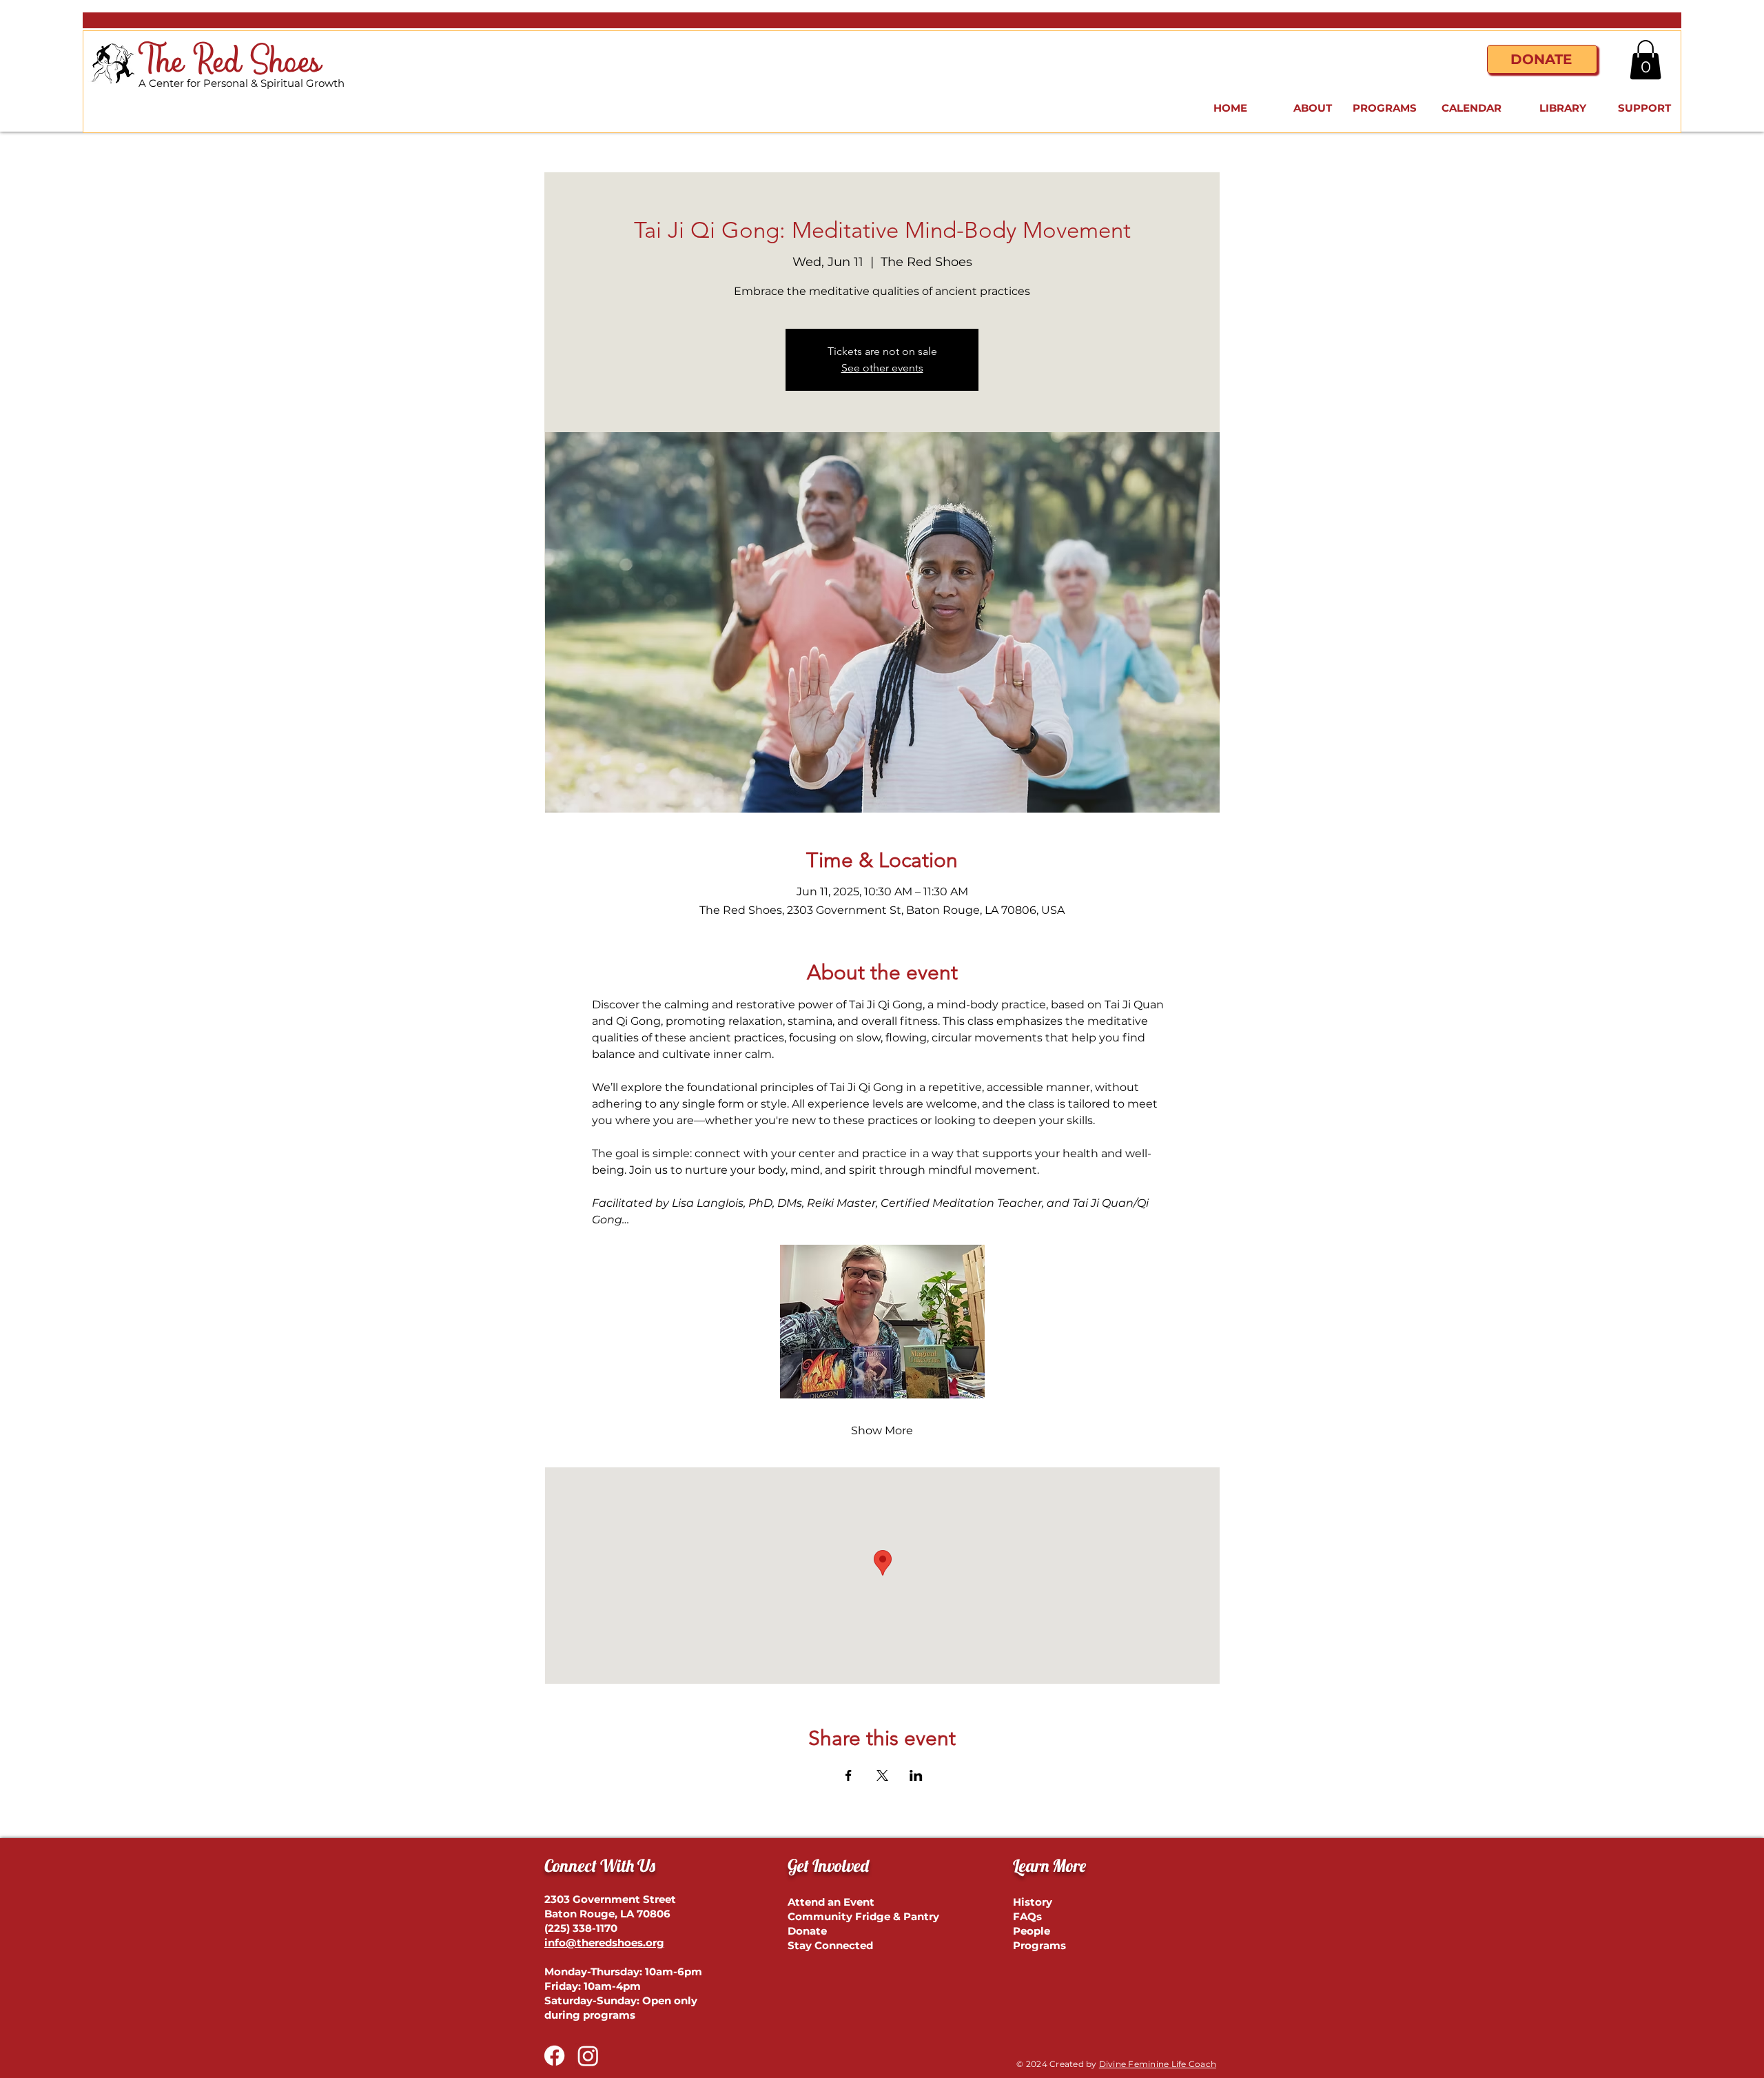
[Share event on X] (882, 1775)
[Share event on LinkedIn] (916, 1775)
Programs (1039, 1945)
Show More (882, 1430)
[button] (1645, 60)
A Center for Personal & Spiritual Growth (242, 83)
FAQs (1027, 1916)
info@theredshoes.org (604, 1943)
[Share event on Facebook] (849, 1775)
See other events (882, 368)
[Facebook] (554, 2056)
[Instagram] (588, 2056)
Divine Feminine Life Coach (1158, 2064)
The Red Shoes (230, 62)
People (1032, 1931)
